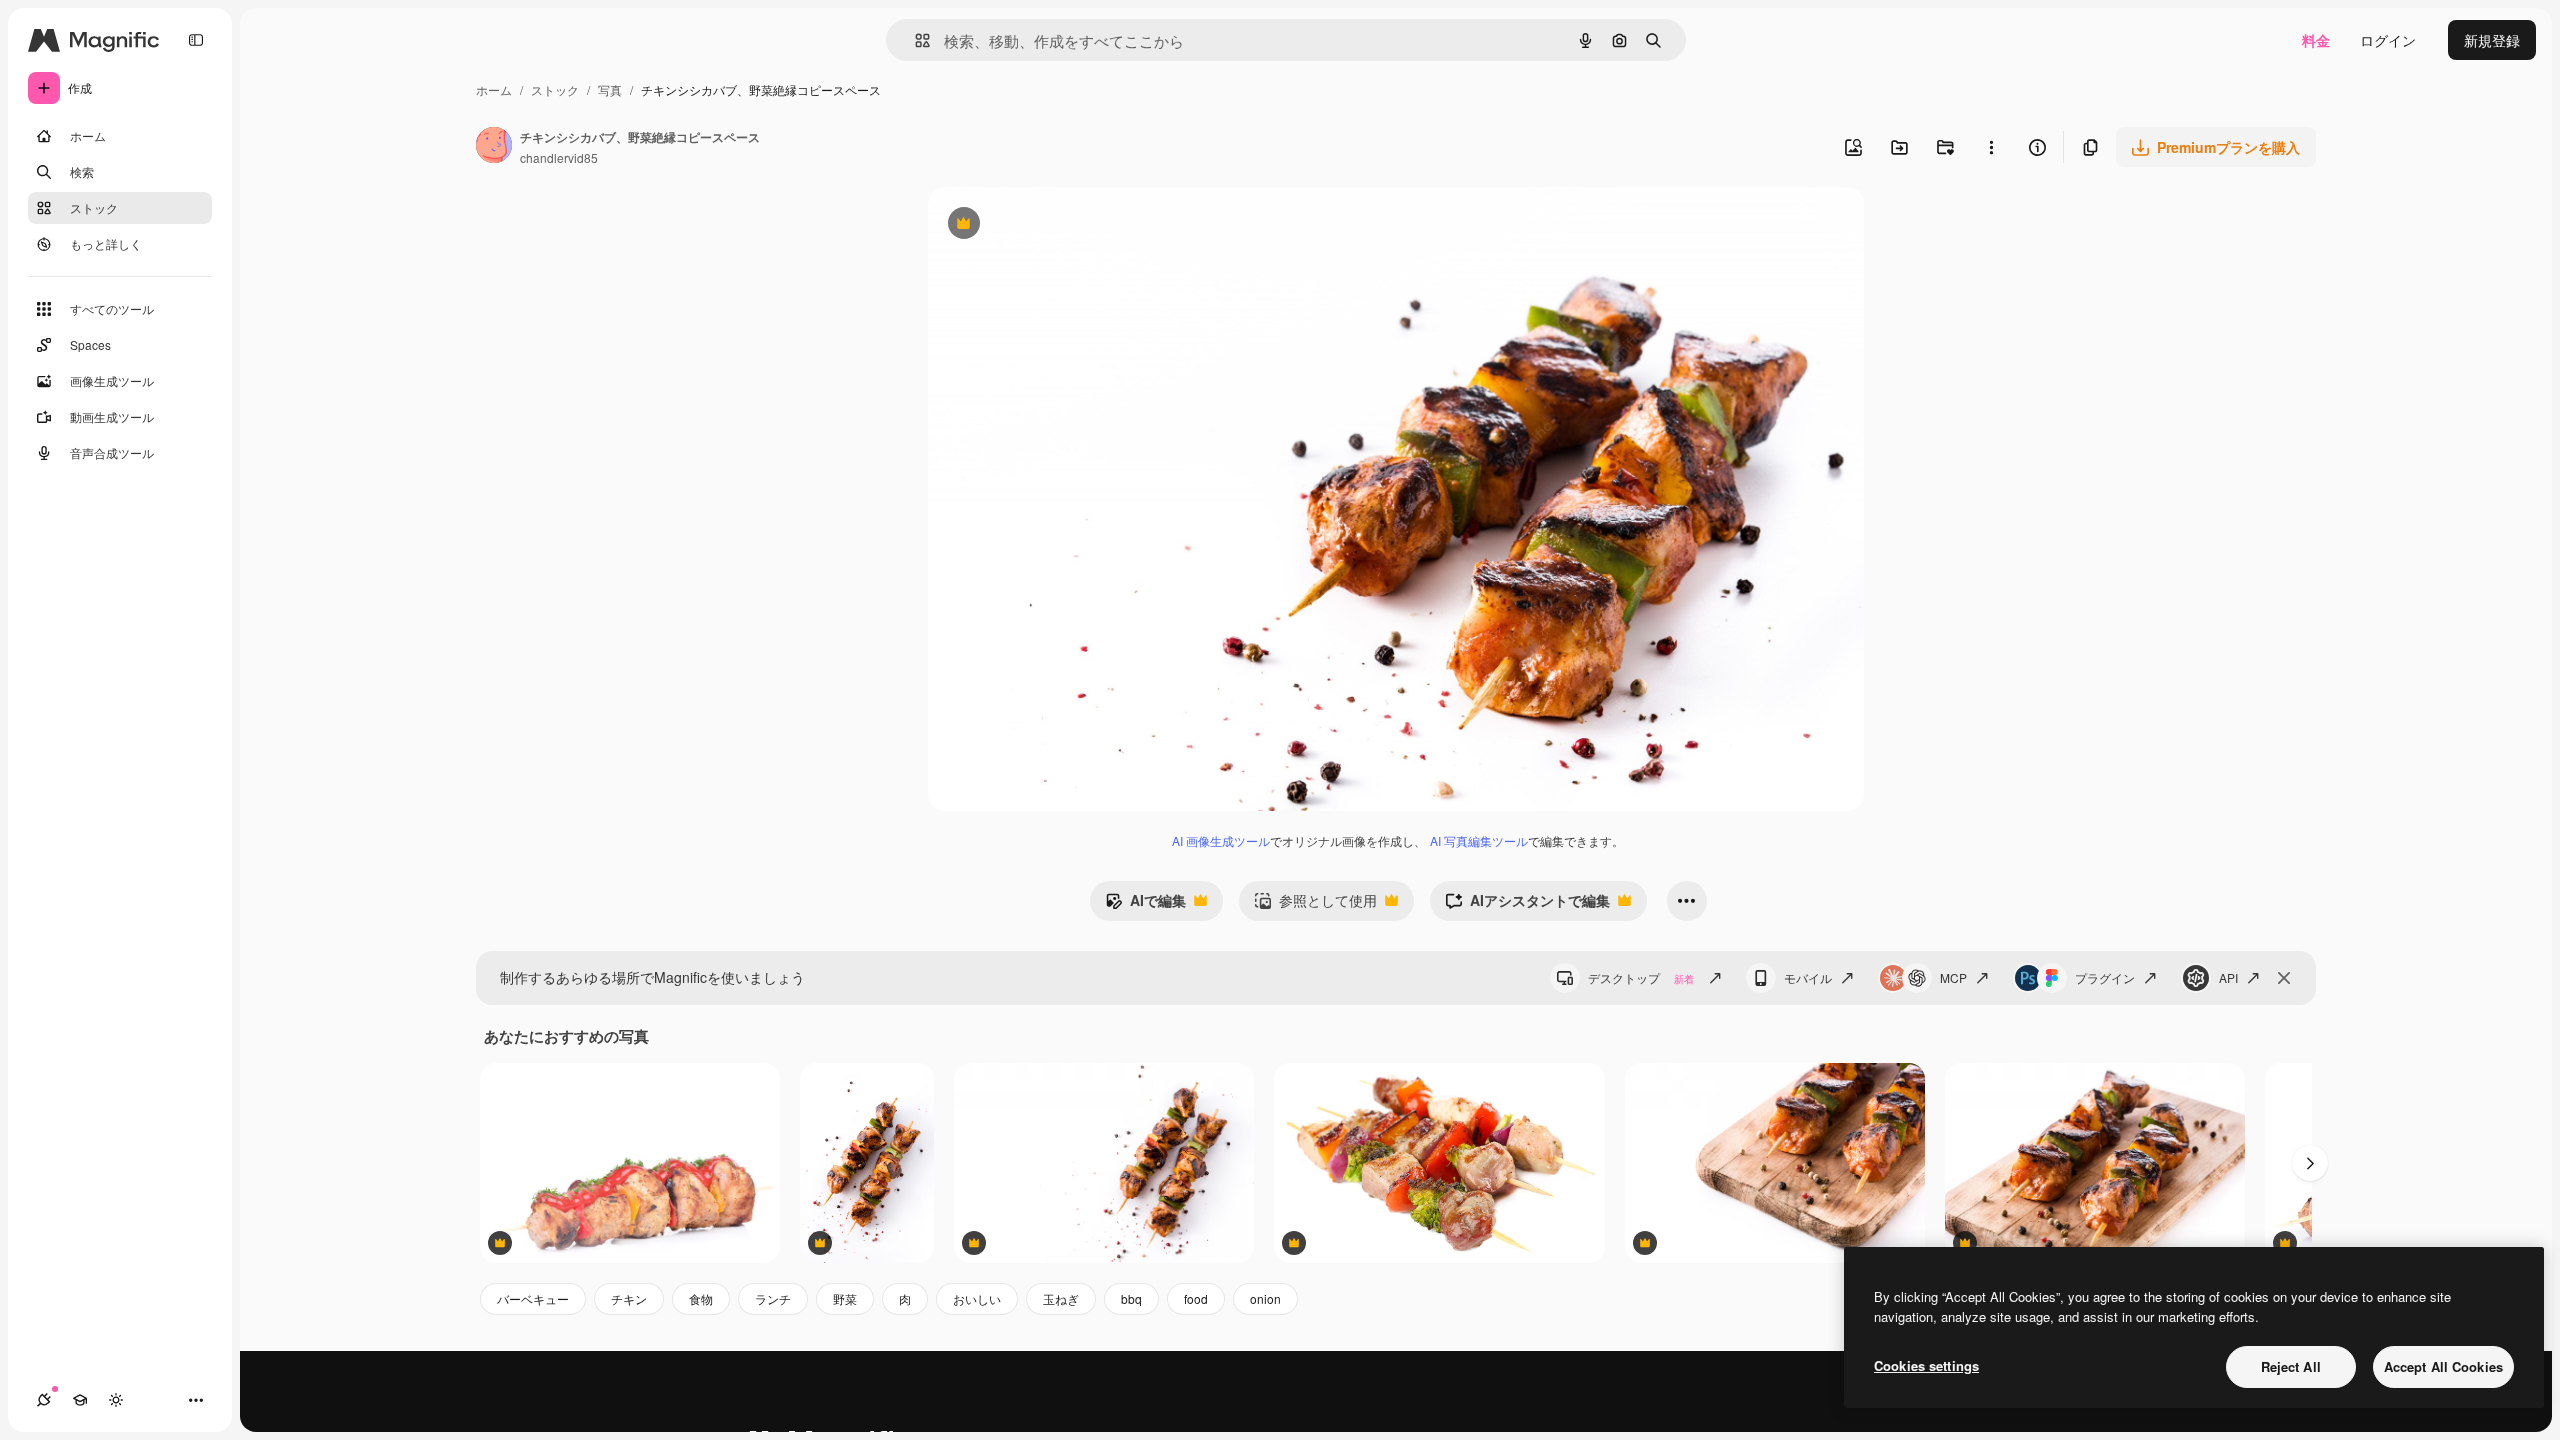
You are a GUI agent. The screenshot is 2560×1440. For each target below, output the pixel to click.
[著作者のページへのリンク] (494, 147)
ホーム (494, 89)
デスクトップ (1641, 977)
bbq (1131, 1298)
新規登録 (2492, 40)
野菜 (845, 1298)
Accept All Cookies (2443, 1366)
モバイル (1808, 977)
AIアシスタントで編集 (1527, 905)
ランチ (773, 1298)
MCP (1953, 977)
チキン (629, 1298)
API (2228, 977)
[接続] (44, 1400)
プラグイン (2105, 977)
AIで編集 (1145, 905)
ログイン (2388, 40)
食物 (701, 1298)
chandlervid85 (559, 157)
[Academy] (80, 1400)
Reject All (2291, 1366)
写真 (610, 89)
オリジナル (1065, 225)
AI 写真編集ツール (1479, 840)
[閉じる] (2284, 978)
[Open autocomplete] (914, 40)
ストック (555, 89)
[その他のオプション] (1991, 147)
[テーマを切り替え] (116, 1400)
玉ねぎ (1061, 1298)
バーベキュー (533, 1298)
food (1196, 1298)
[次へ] (2310, 1163)
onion (1265, 1298)
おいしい (977, 1298)
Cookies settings (1926, 1365)
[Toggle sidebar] (196, 40)
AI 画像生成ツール (1221, 840)
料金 (2316, 40)
